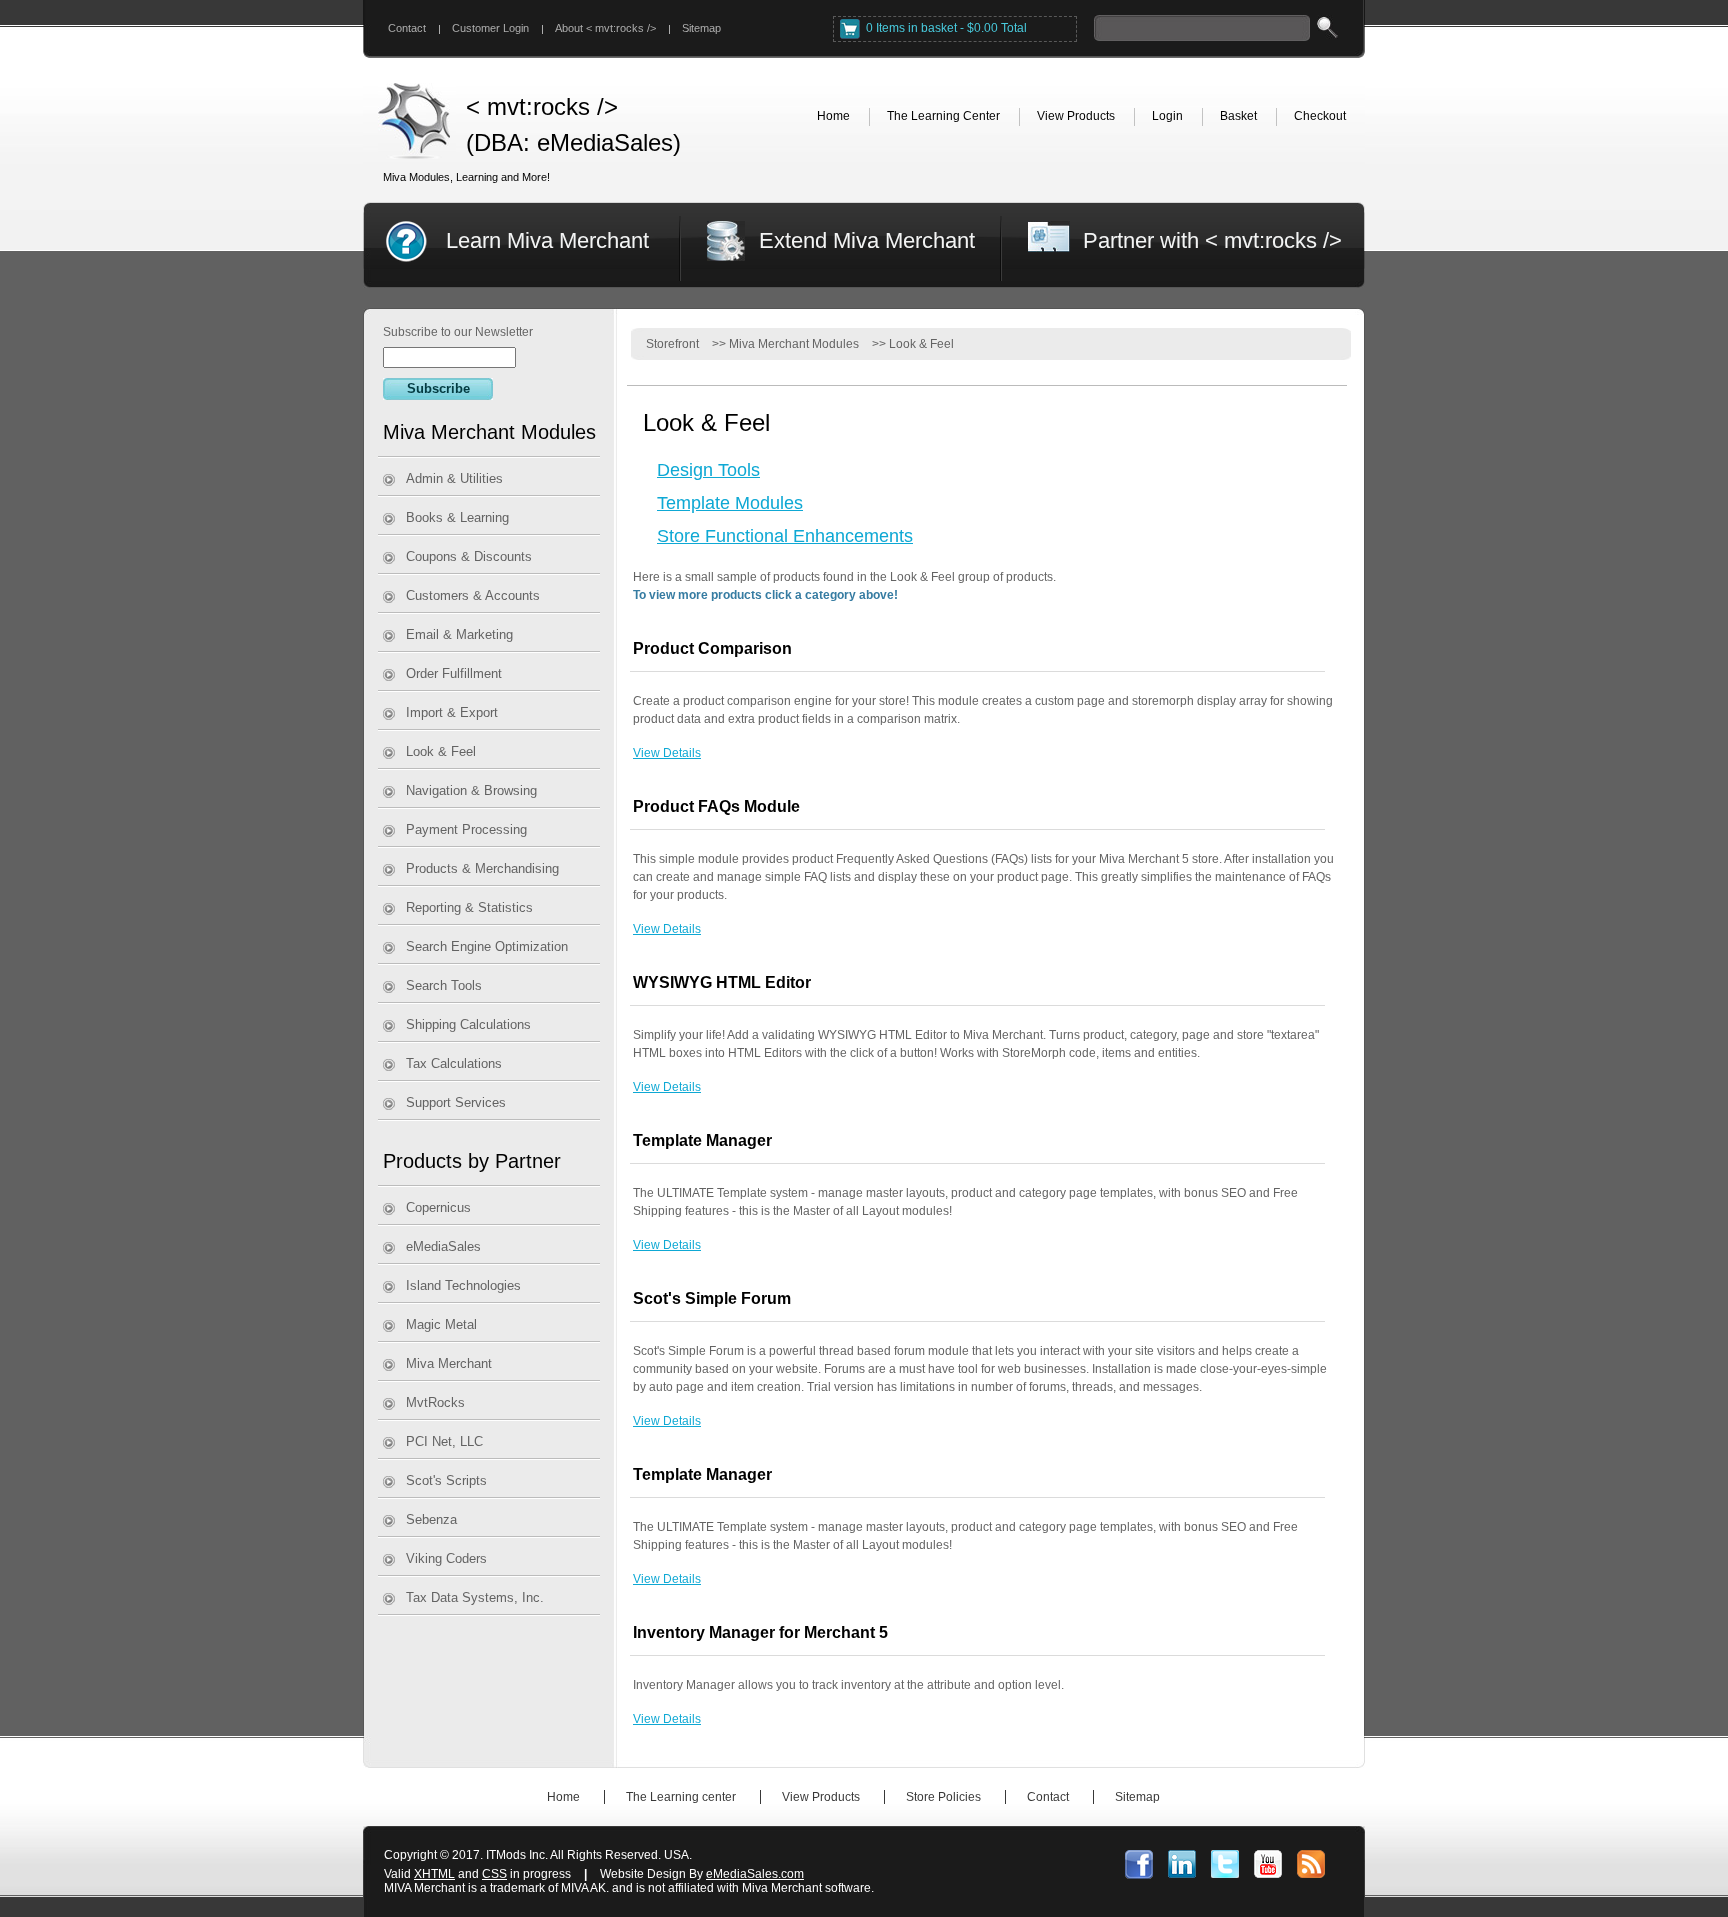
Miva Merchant (449, 1363)
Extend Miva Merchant (867, 240)
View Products (821, 1797)
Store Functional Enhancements (785, 536)
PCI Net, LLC (444, 1441)
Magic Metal (441, 1324)
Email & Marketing (459, 634)
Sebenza (431, 1519)
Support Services (456, 1102)
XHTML (434, 1874)
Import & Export (452, 712)
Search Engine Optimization (487, 946)
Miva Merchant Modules (794, 344)
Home (563, 1797)
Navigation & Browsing (471, 790)
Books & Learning (457, 517)
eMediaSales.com (755, 1874)
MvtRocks (435, 1402)
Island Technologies (463, 1285)
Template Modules (730, 503)
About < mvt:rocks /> (605, 28)
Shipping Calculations (468, 1024)
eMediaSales (443, 1246)
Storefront (672, 344)
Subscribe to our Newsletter (458, 332)
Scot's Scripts (446, 1480)
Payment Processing (466, 829)
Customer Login (490, 28)
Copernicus (438, 1207)
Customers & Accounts (473, 595)
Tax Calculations (454, 1063)
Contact (407, 28)
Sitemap (701, 28)
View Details (667, 753)
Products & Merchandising (482, 868)
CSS (494, 1874)
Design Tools (708, 470)
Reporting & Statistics (469, 907)
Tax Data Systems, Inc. (475, 1597)
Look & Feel (441, 751)
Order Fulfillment (454, 673)
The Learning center (681, 1797)
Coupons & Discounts (469, 556)
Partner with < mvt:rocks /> (1212, 240)
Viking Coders (446, 1558)
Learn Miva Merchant (547, 240)
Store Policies (943, 1797)
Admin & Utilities (454, 478)
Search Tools (444, 985)
